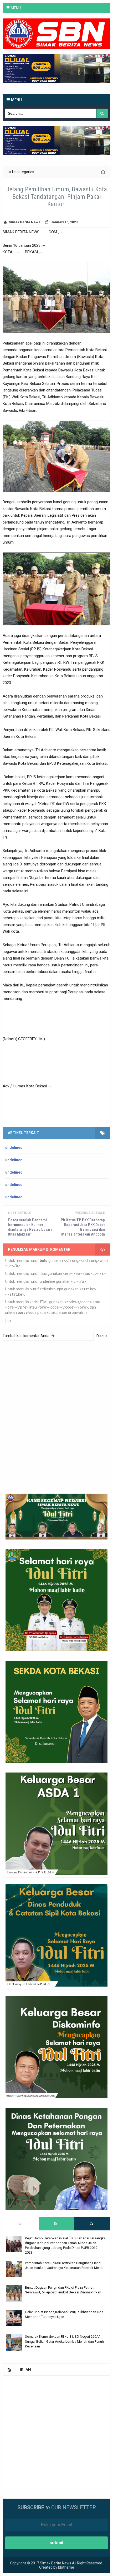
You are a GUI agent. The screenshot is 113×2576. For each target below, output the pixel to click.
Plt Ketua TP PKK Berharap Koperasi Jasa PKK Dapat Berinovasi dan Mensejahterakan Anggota (83, 1227)
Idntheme (66, 2567)
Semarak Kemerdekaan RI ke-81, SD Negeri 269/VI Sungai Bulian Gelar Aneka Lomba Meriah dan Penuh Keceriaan (64, 2341)
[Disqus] (56, 1412)
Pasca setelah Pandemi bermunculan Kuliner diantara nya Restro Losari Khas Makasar (30, 1227)
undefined (14, 1147)
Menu (16, 100)
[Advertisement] (56, 2432)
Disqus (102, 1336)
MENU (16, 8)
